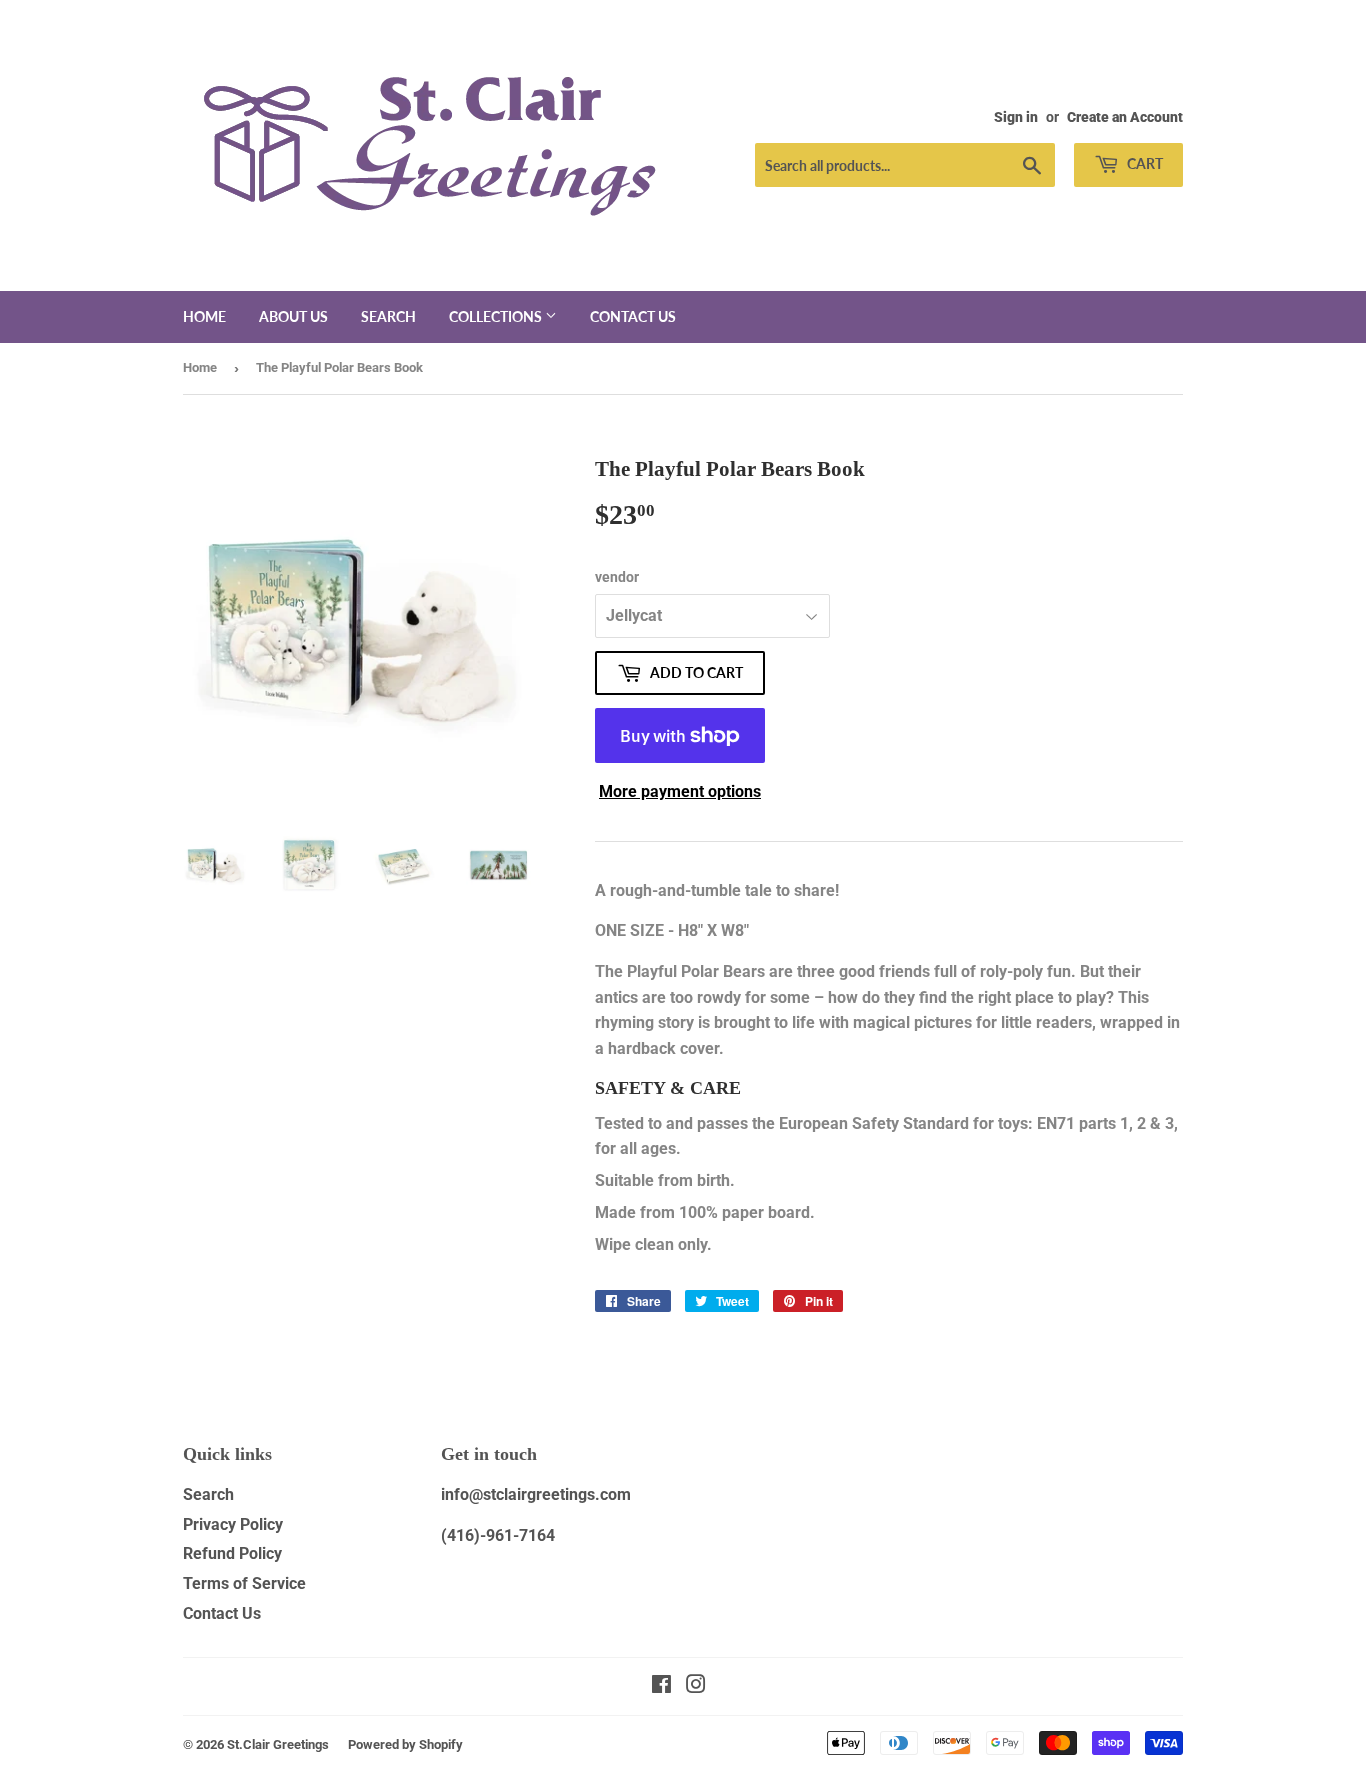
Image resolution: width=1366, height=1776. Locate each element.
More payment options (680, 791)
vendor (617, 577)
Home (204, 316)
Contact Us (222, 1613)
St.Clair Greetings (278, 1744)
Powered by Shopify (405, 1744)
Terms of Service (244, 1583)
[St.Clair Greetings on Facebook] (661, 1686)
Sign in (1016, 117)
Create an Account (1125, 117)
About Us (293, 316)
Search (388, 316)
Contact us (633, 316)
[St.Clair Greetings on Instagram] (696, 1686)
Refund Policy (232, 1553)
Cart (1143, 163)
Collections (497, 316)
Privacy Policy (233, 1524)
